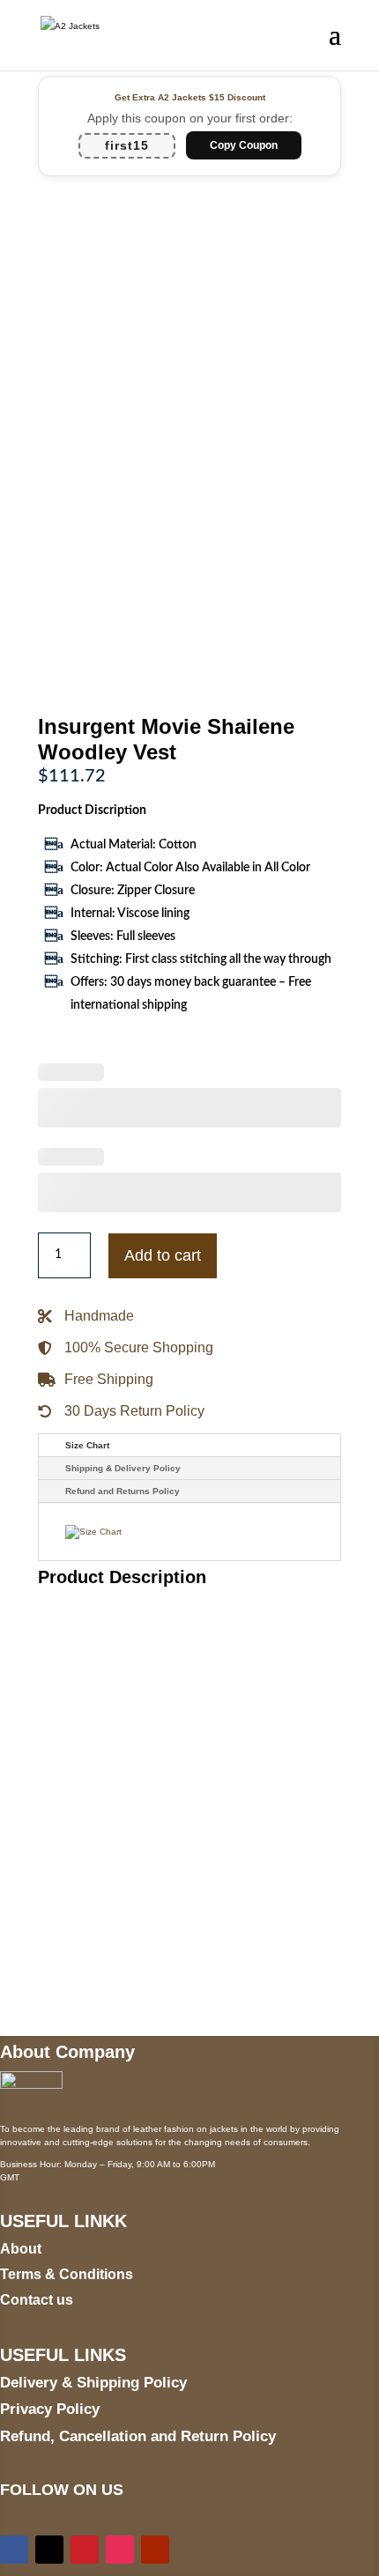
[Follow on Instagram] (120, 2550)
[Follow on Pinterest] (85, 2550)
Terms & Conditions (67, 2274)
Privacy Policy (50, 2409)
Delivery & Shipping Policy (93, 2383)
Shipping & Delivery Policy (123, 1468)
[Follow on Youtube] (155, 2550)
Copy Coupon (244, 145)
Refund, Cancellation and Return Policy (138, 2436)
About (21, 2249)
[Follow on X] (49, 2550)
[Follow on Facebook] (14, 2550)
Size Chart (87, 1445)
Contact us (37, 2300)
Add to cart (163, 1255)
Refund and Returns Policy (123, 1491)
